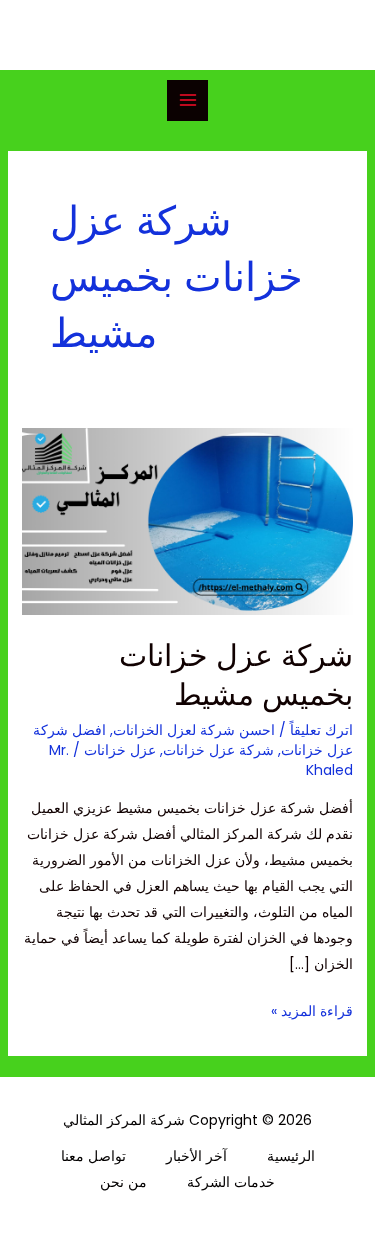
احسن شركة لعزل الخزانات (194, 730)
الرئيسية (291, 1156)
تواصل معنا (93, 1156)
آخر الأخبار (196, 1156)
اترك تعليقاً (321, 730)
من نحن (123, 1182)
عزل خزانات (120, 750)
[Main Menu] (187, 100)
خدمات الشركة (231, 1182)
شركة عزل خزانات (218, 750)
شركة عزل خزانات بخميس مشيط (236, 675)
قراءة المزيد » (312, 1009)
